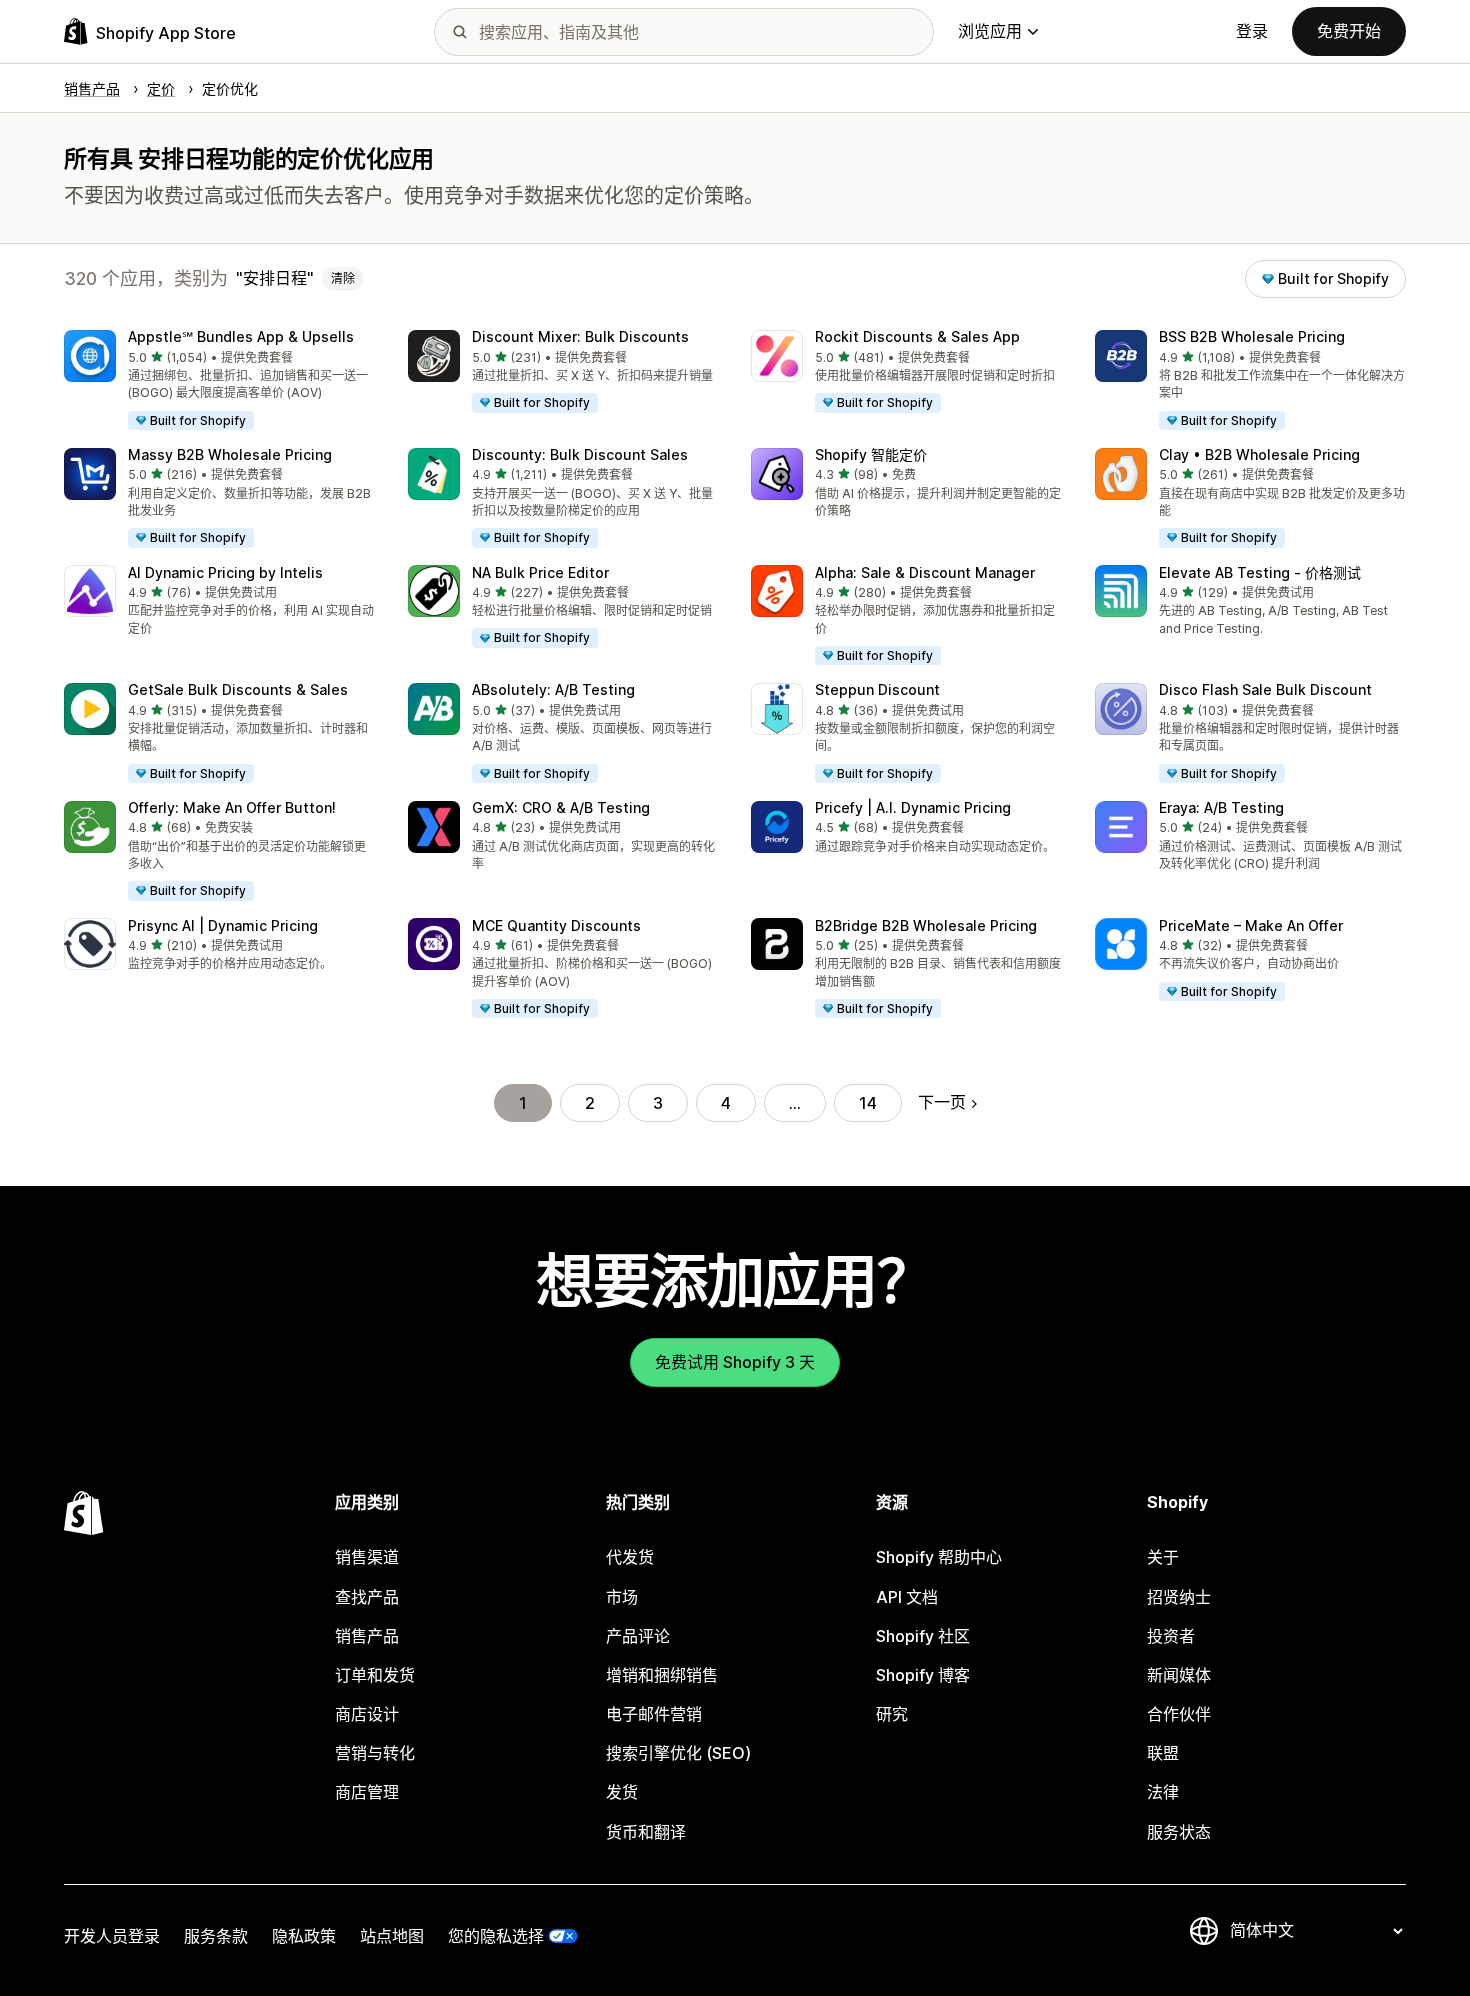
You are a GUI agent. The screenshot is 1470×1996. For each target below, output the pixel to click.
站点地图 (392, 1936)
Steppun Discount (877, 689)
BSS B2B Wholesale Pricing (1252, 336)
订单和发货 (375, 1675)
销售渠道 (367, 1557)
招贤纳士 (1179, 1597)
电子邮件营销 (654, 1714)
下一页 (942, 1102)
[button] (220, 381)
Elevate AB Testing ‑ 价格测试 (1260, 572)
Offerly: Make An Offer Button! (232, 807)
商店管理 (367, 1792)
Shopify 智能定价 (871, 454)
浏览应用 (990, 31)
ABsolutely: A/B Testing (553, 689)
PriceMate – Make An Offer (1251, 925)
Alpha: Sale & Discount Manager (925, 572)
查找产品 (367, 1597)
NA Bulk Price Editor (540, 572)
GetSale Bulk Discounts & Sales (238, 689)
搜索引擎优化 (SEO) (678, 1753)
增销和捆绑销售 (662, 1675)
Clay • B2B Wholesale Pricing (1259, 454)
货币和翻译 (646, 1832)
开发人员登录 (112, 1936)
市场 (622, 1597)
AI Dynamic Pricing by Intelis (225, 572)
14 (868, 1103)
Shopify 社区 (923, 1636)
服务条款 (216, 1936)
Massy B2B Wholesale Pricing (230, 454)
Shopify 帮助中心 (939, 1557)
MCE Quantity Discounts (556, 925)
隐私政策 (304, 1936)
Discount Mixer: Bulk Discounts (580, 336)
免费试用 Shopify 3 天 (735, 1362)
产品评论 (638, 1636)
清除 (343, 278)
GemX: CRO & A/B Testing (561, 807)
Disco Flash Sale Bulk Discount (1265, 689)
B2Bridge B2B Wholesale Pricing (926, 925)
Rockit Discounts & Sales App (917, 336)
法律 (1163, 1792)
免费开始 (1349, 31)
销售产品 (367, 1636)
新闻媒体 (1179, 1675)
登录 (1252, 31)
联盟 (1163, 1753)
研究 (892, 1714)
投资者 (1171, 1636)
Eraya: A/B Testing (1221, 807)
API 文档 (907, 1597)
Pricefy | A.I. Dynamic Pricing (913, 807)
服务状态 (1179, 1832)
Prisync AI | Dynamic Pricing (223, 925)
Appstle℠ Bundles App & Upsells (241, 336)
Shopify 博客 (923, 1675)
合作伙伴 (1179, 1714)
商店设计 (367, 1714)
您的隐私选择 (496, 1936)
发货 (622, 1792)
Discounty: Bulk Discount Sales (580, 454)
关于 (1163, 1557)
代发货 (630, 1557)
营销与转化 (375, 1753)
